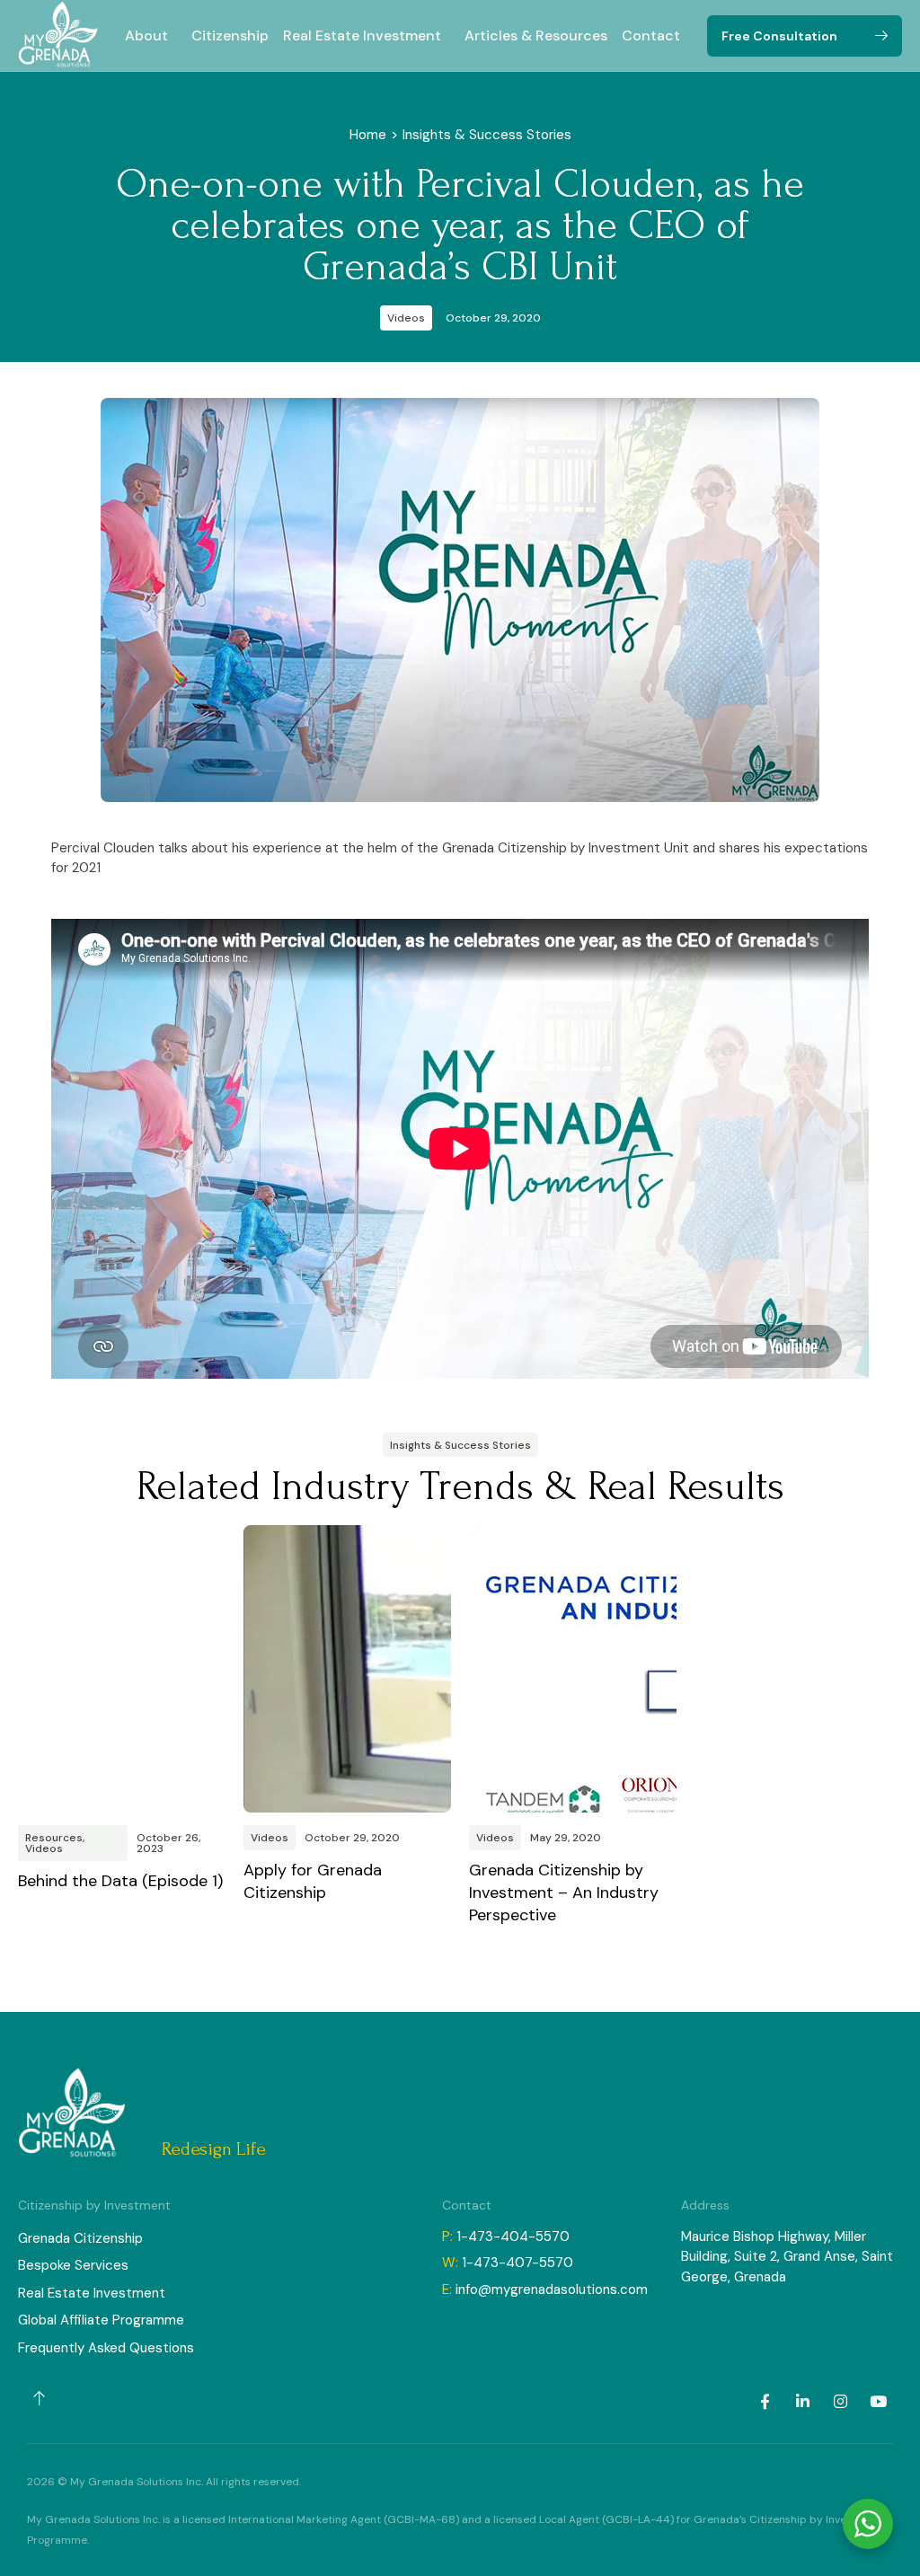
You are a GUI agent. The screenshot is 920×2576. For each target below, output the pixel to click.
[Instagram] (840, 2402)
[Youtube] (878, 2402)
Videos (406, 318)
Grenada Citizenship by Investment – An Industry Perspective (564, 1892)
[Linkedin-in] (802, 2402)
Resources (54, 1838)
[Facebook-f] (765, 2402)
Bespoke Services (73, 2265)
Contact (651, 35)
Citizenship (230, 35)
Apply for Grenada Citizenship (313, 1881)
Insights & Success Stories (487, 135)
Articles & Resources (536, 35)
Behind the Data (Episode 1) (120, 1881)
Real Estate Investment (362, 35)
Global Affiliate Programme (101, 2320)
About (146, 35)
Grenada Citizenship (80, 2238)
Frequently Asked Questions (106, 2348)
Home (368, 135)
